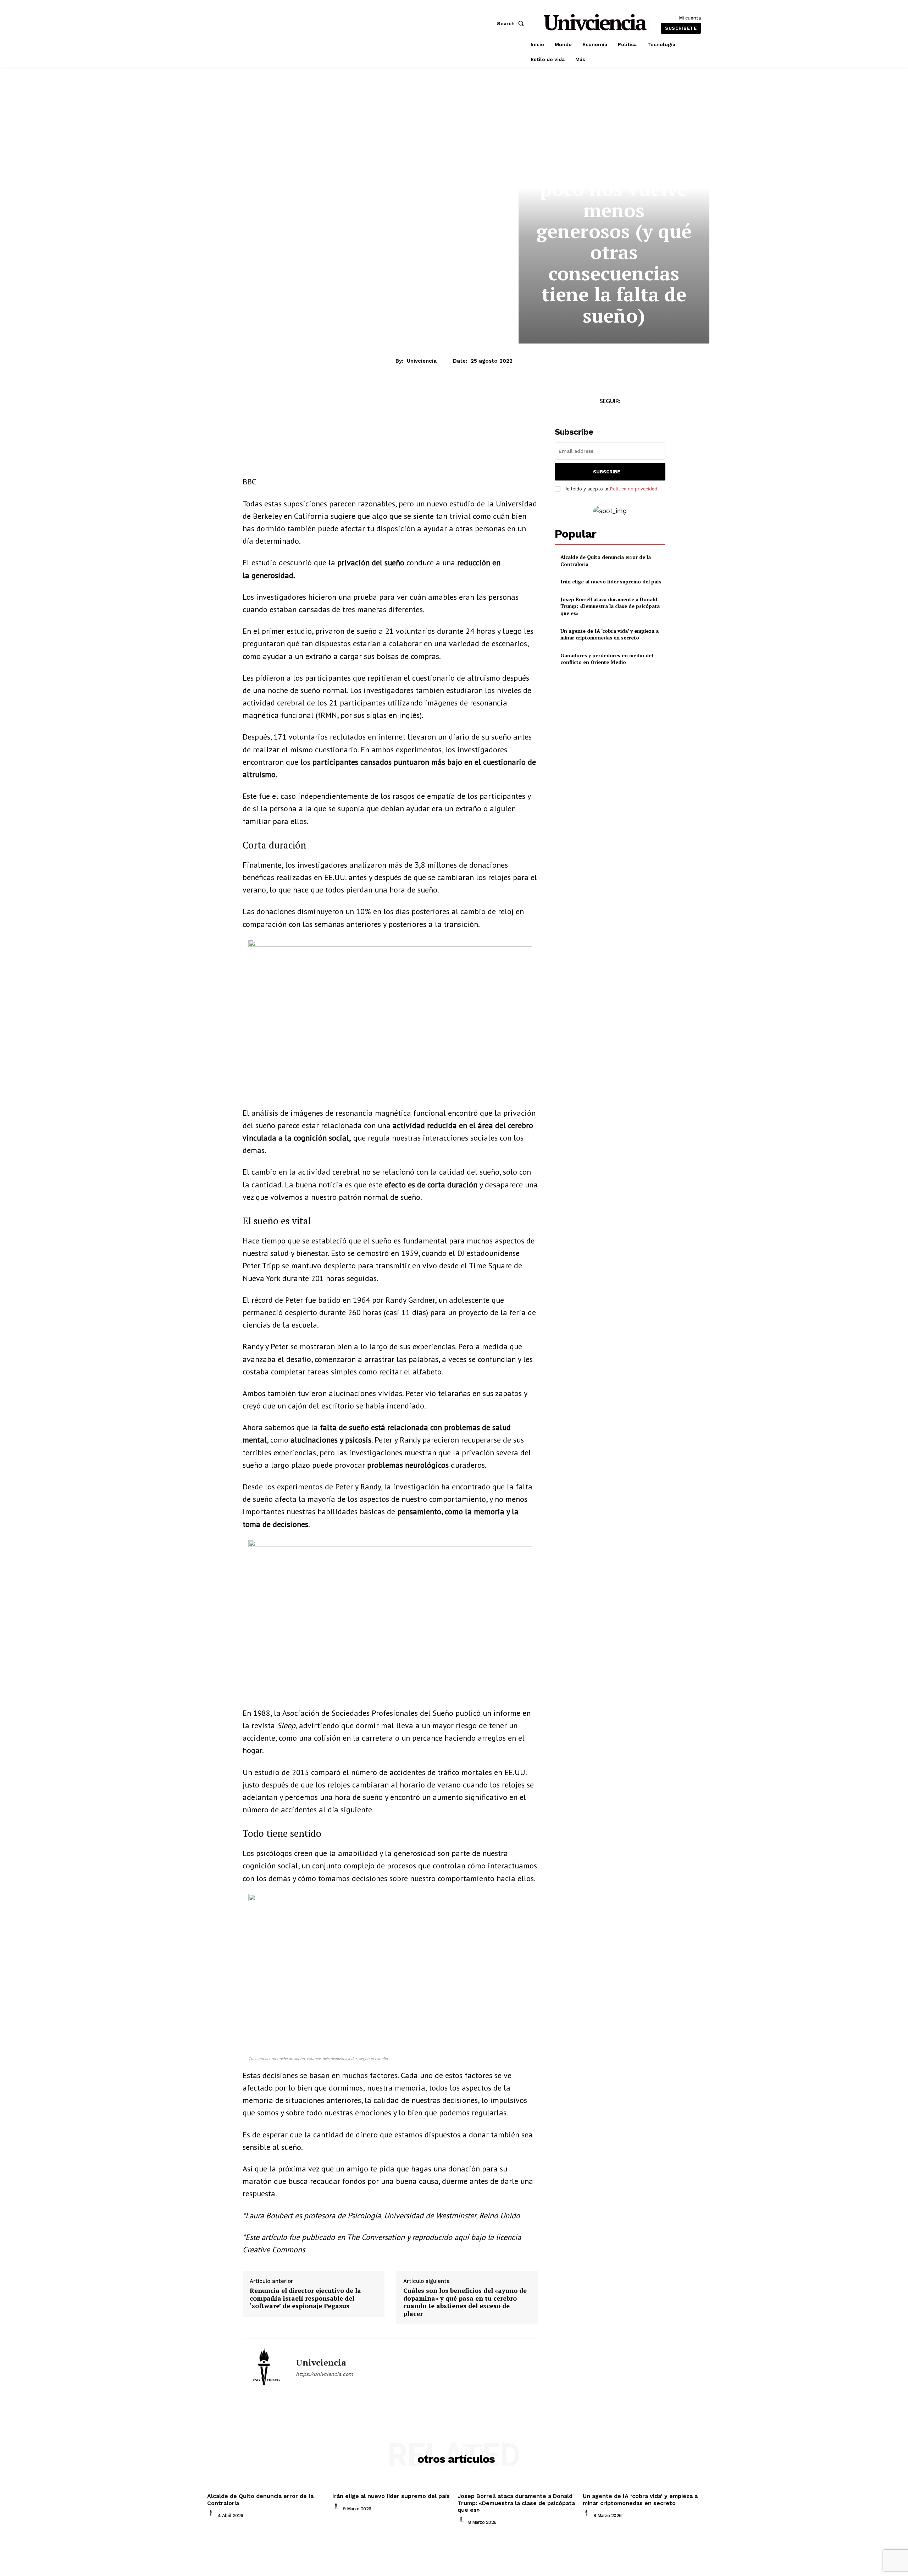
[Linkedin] (299, 403)
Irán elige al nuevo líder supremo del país (611, 581)
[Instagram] (618, 414)
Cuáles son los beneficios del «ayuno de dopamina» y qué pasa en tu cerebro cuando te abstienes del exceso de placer (465, 2302)
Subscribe (607, 472)
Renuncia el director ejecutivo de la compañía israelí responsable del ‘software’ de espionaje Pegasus (305, 2298)
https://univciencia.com (324, 2374)
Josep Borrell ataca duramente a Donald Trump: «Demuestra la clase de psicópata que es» (610, 606)
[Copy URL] (315, 403)
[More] (332, 403)
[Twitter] (602, 414)
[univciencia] (264, 2367)
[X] (266, 403)
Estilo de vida (596, 145)
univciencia (422, 361)
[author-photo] (212, 2515)
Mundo (645, 145)
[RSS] (634, 414)
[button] (512, 23)
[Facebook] (250, 403)
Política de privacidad (633, 489)
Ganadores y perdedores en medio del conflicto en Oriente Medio (607, 659)
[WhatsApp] (282, 403)
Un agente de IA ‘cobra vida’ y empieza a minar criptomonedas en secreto (610, 634)
